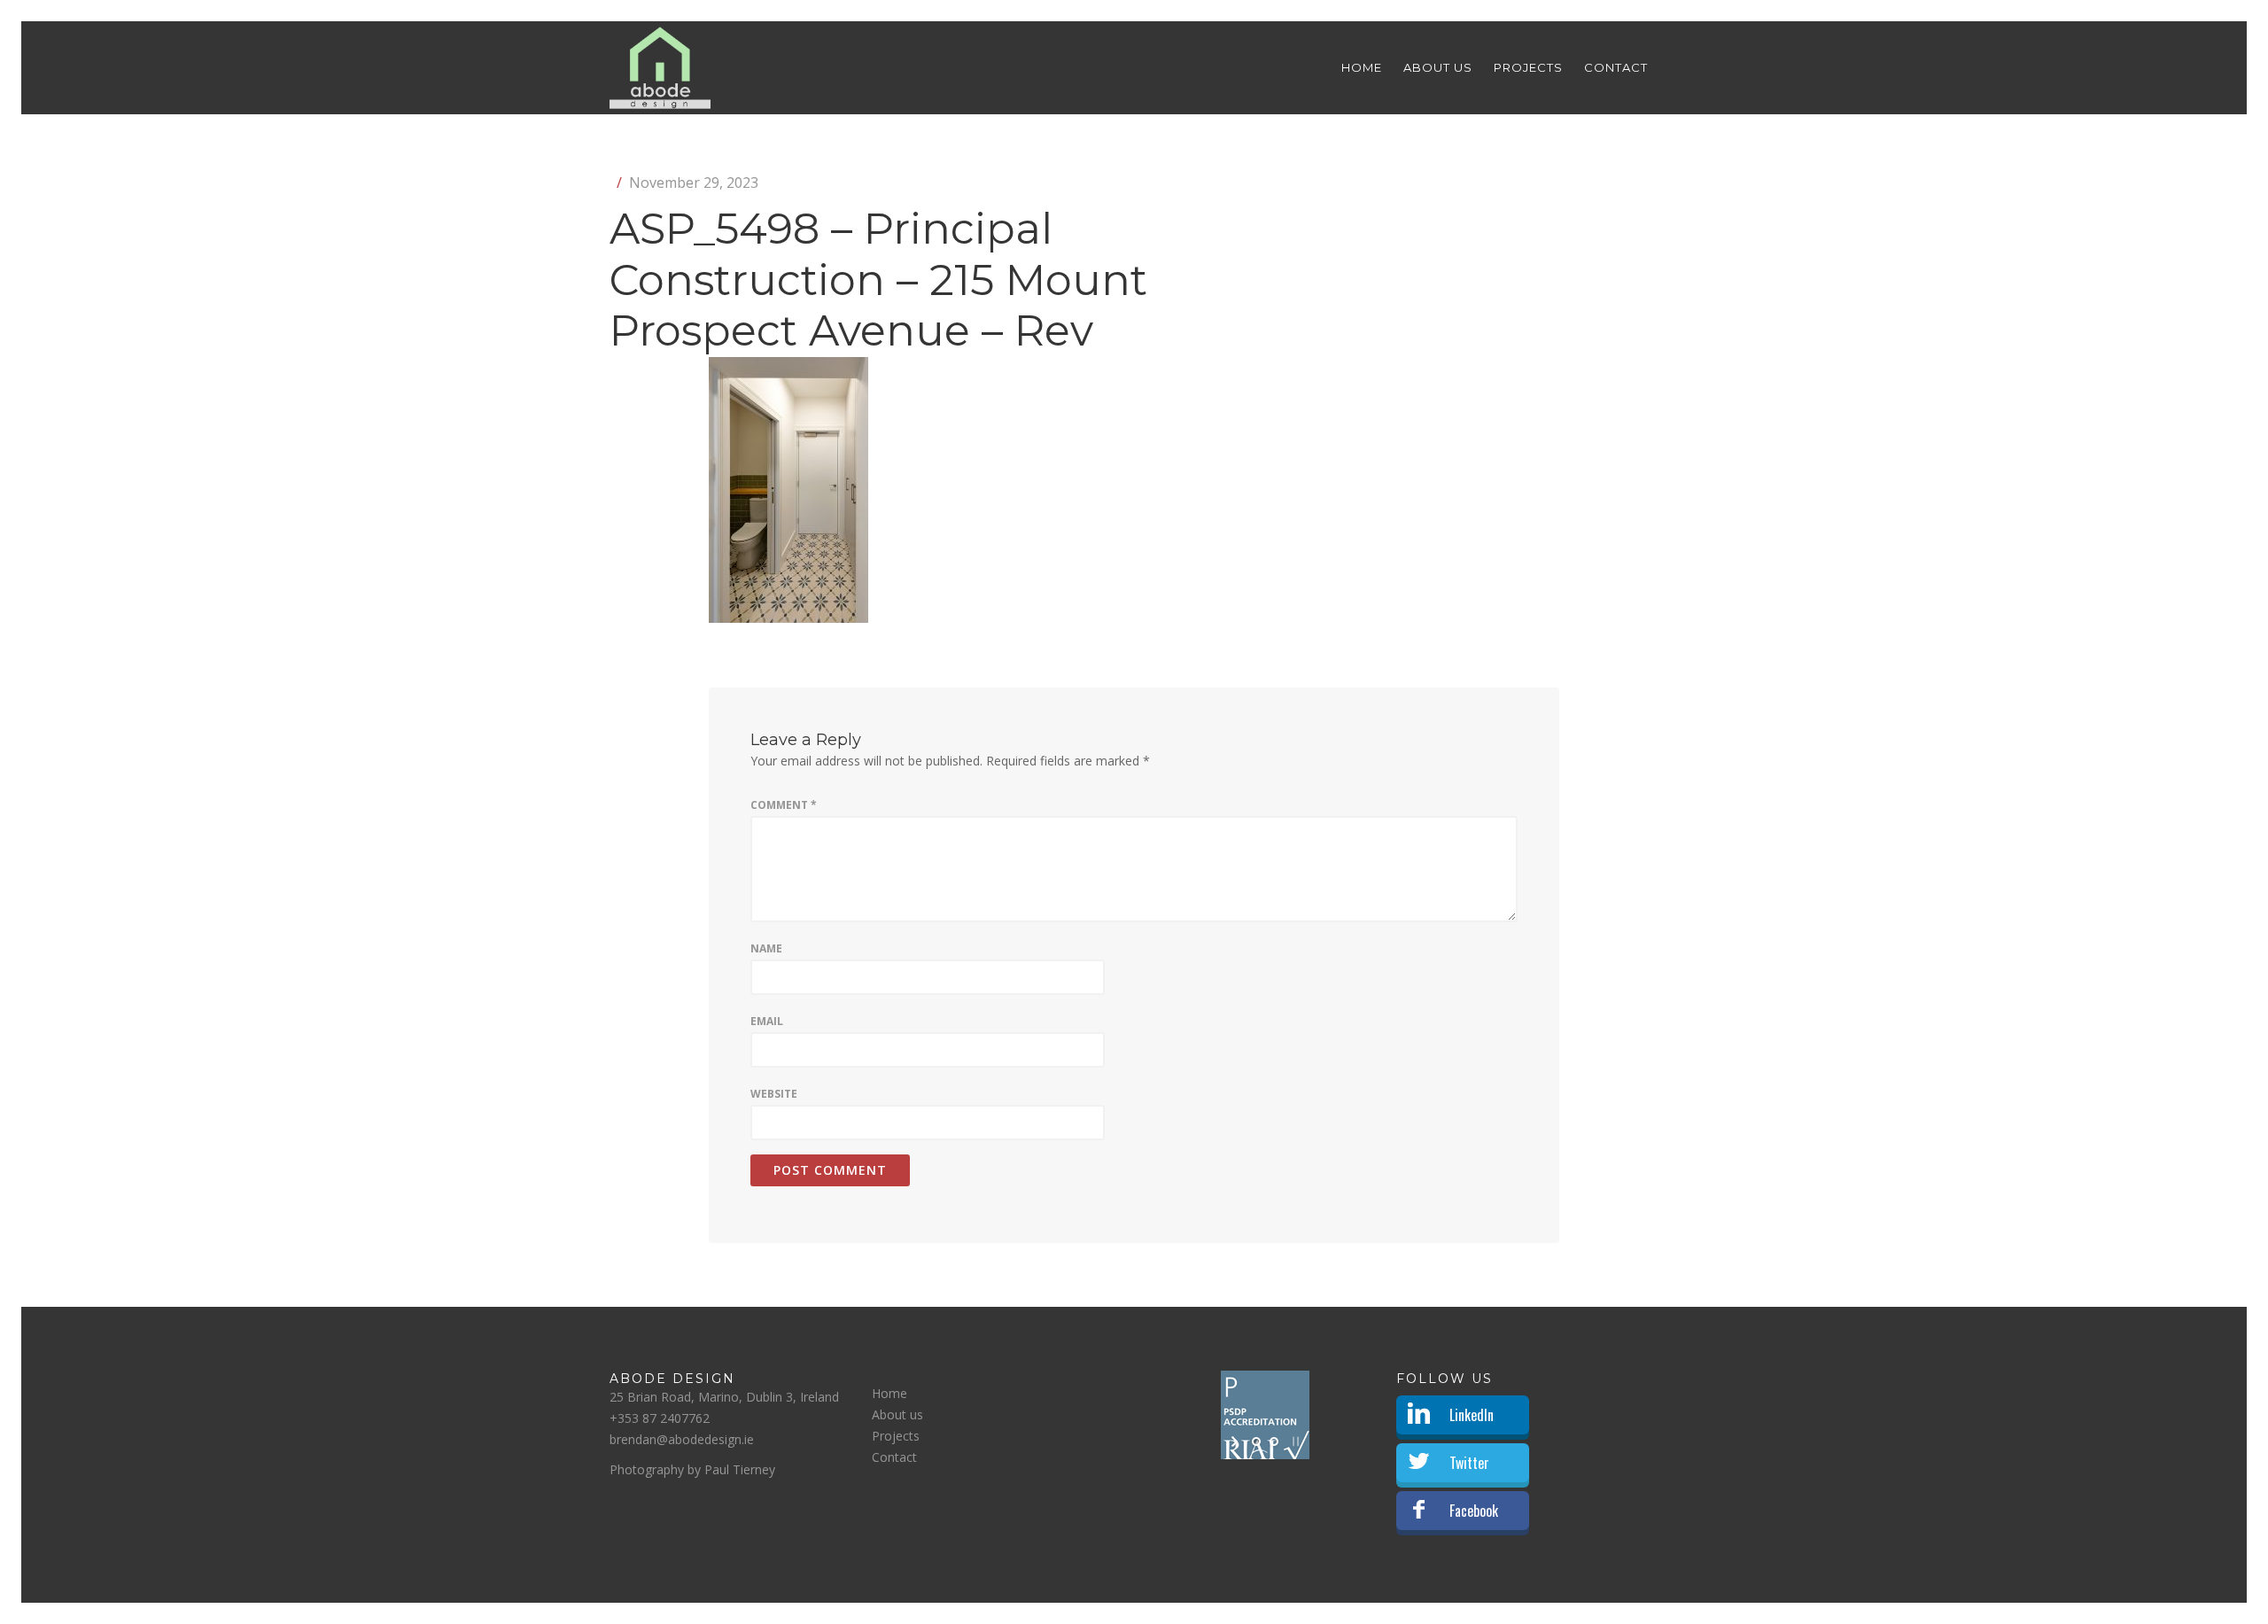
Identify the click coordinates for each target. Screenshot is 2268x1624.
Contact (1616, 67)
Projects (1528, 67)
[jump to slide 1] (1256, 1441)
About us (1438, 67)
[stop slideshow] (1294, 1441)
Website (774, 1094)
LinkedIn (1472, 1415)
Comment (784, 805)
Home (1362, 67)
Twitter (1469, 1463)
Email (767, 1021)
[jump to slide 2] (1274, 1441)
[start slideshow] (1236, 1441)
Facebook (1474, 1511)
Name (766, 948)
